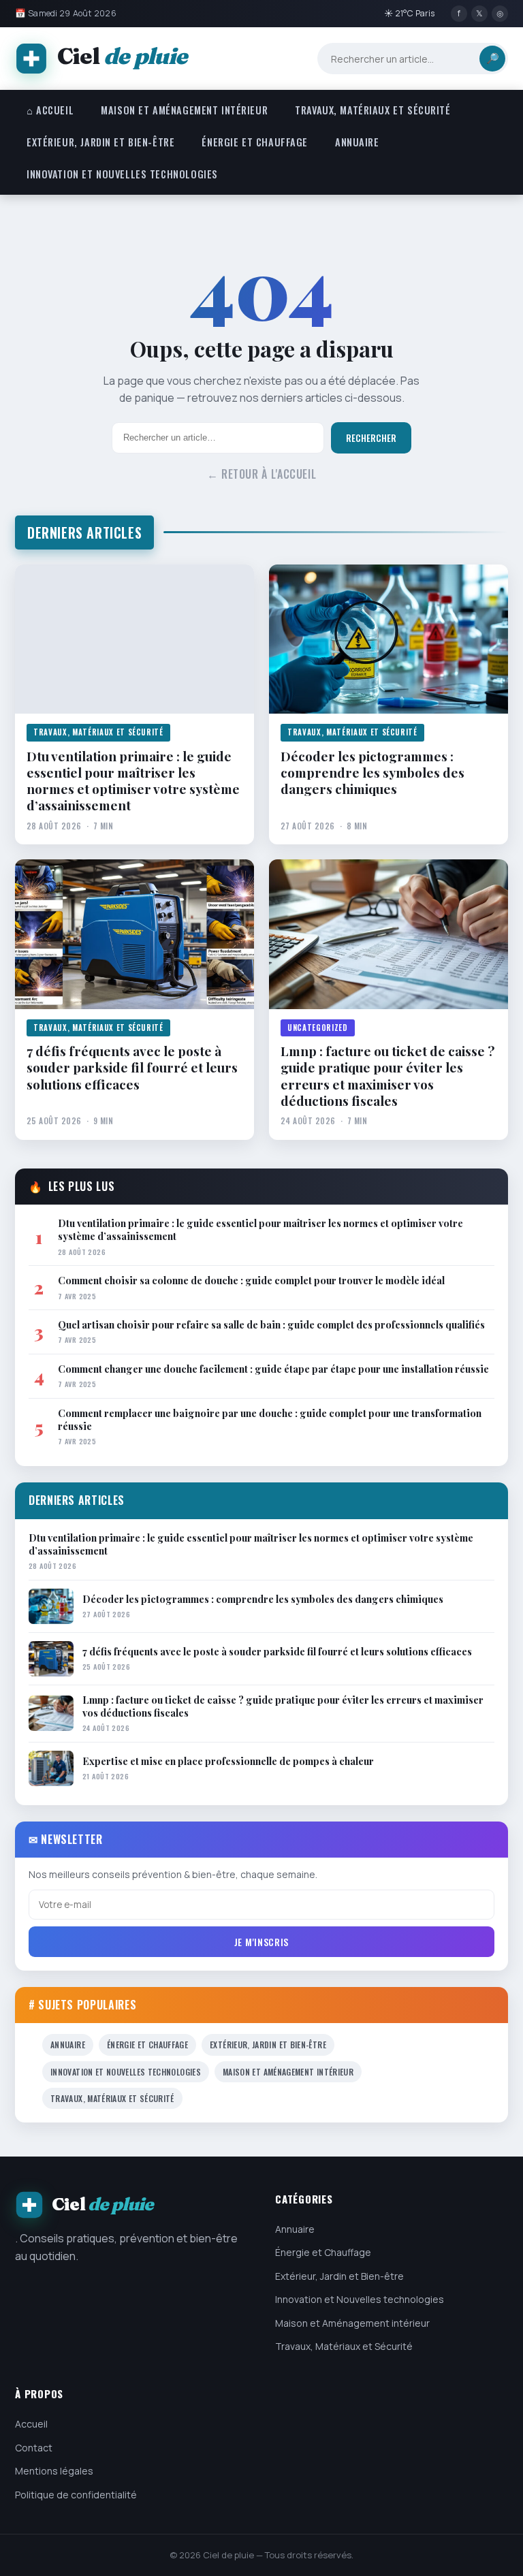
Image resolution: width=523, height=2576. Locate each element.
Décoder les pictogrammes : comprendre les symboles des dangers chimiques (373, 773)
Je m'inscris (261, 1942)
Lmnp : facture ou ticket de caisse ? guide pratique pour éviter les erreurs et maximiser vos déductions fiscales (387, 1076)
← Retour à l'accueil (262, 474)
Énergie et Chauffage (255, 142)
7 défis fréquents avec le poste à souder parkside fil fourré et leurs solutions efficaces (132, 1067)
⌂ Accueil (50, 110)
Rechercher (371, 438)
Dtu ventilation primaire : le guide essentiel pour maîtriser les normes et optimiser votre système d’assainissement (133, 781)
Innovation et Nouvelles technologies (122, 174)
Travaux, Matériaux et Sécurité (373, 110)
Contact (34, 2448)
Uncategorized (318, 1028)
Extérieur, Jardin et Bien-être (100, 142)
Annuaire (357, 142)
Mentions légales (54, 2471)
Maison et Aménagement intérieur (184, 110)
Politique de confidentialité (76, 2495)
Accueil (31, 2424)
